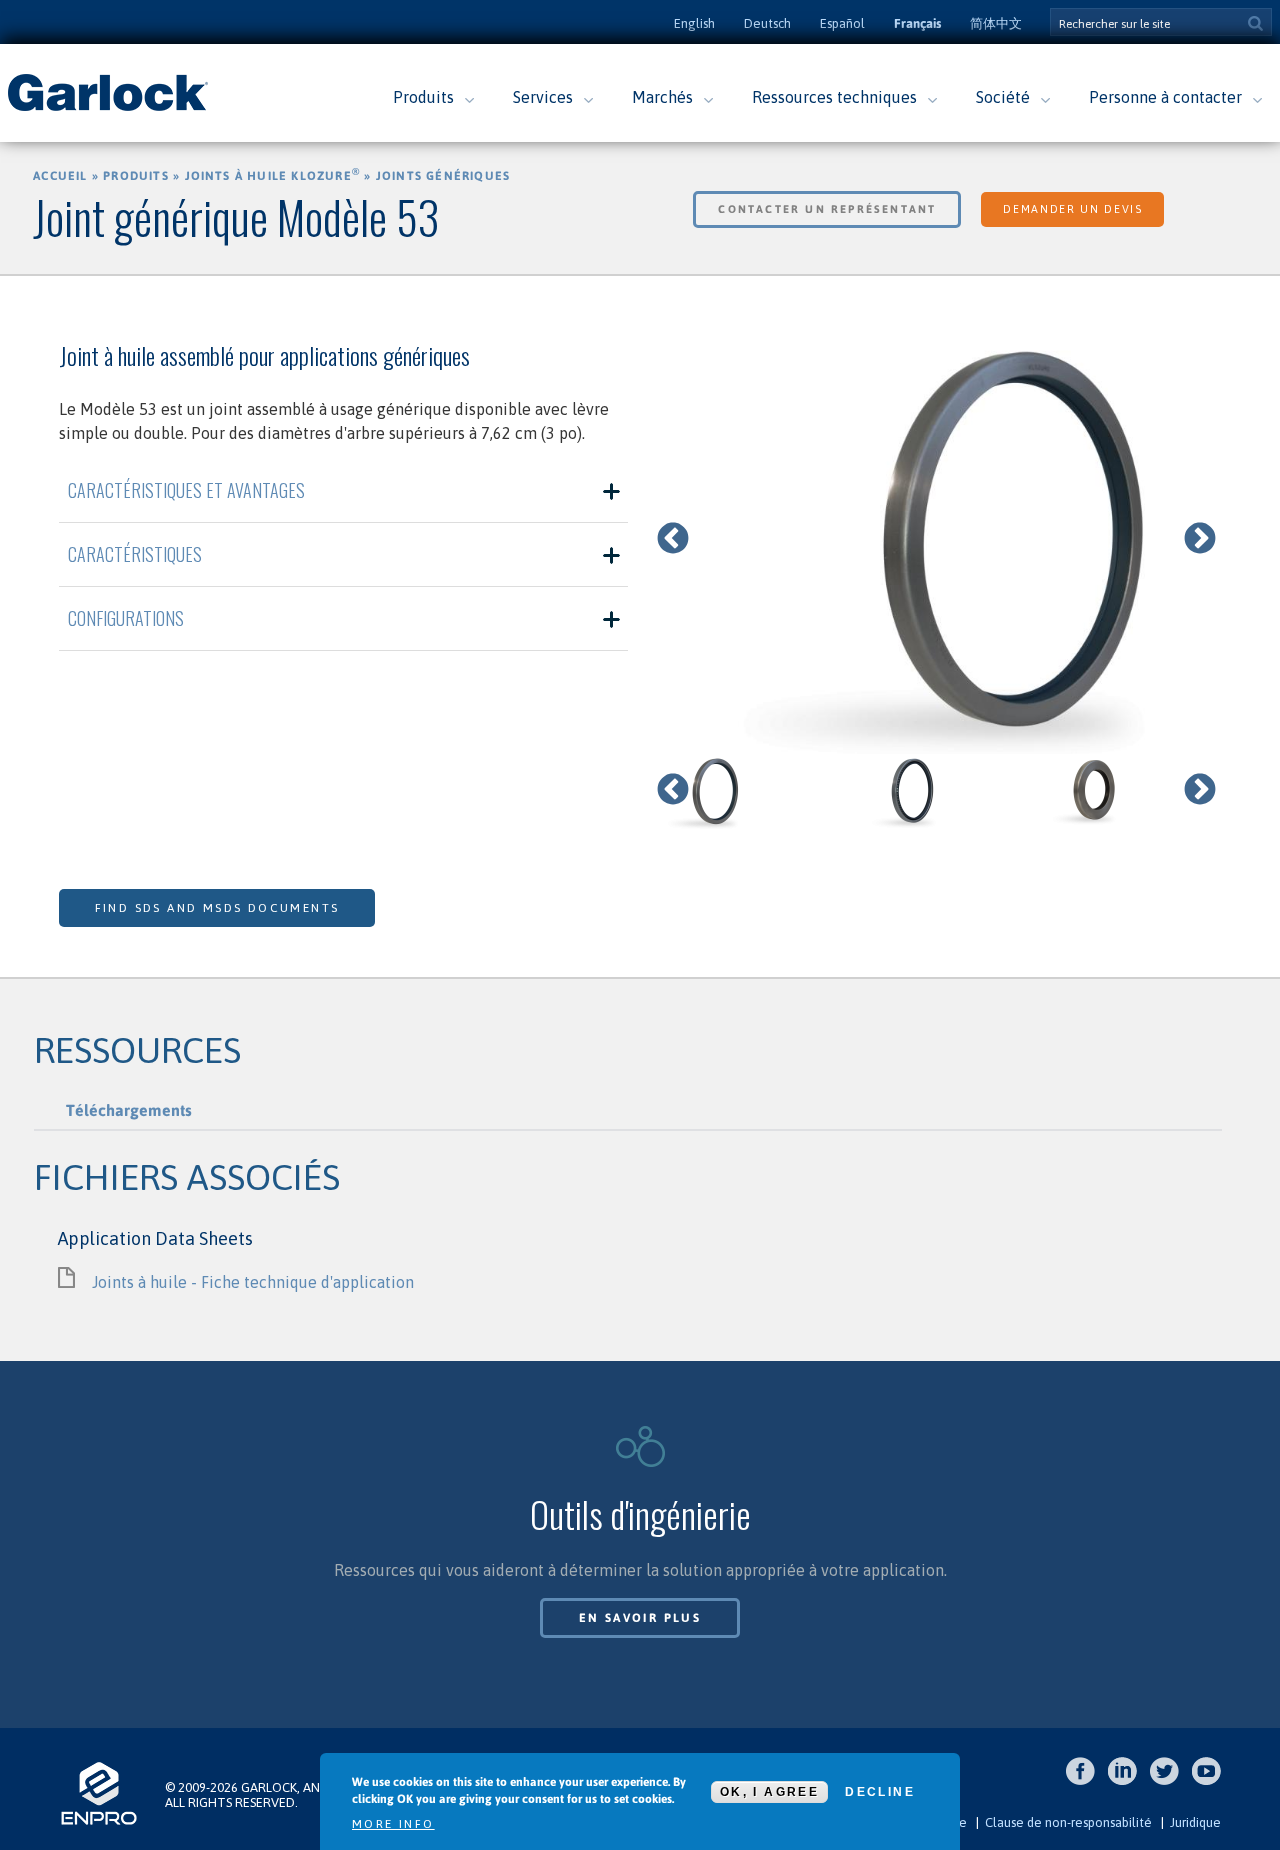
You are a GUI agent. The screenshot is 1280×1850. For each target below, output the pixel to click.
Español (842, 23)
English (694, 23)
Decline (880, 1792)
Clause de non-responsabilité (1068, 1822)
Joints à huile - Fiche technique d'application (253, 1282)
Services (543, 97)
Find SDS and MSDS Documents (217, 908)
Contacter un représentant (827, 209)
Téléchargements (129, 1110)
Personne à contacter (1165, 97)
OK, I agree (769, 1792)
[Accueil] (108, 109)
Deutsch (767, 23)
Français (917, 23)
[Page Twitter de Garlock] (1169, 1781)
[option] (937, 540)
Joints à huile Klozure (273, 176)
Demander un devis (1072, 209)
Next (1200, 540)
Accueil (60, 176)
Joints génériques (443, 176)
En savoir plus (640, 1618)
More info (393, 1824)
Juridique (1195, 1822)
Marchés (662, 97)
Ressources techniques (834, 97)
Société (1003, 97)
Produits (423, 97)
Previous (673, 540)
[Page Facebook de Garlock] (1085, 1781)
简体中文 (996, 23)
